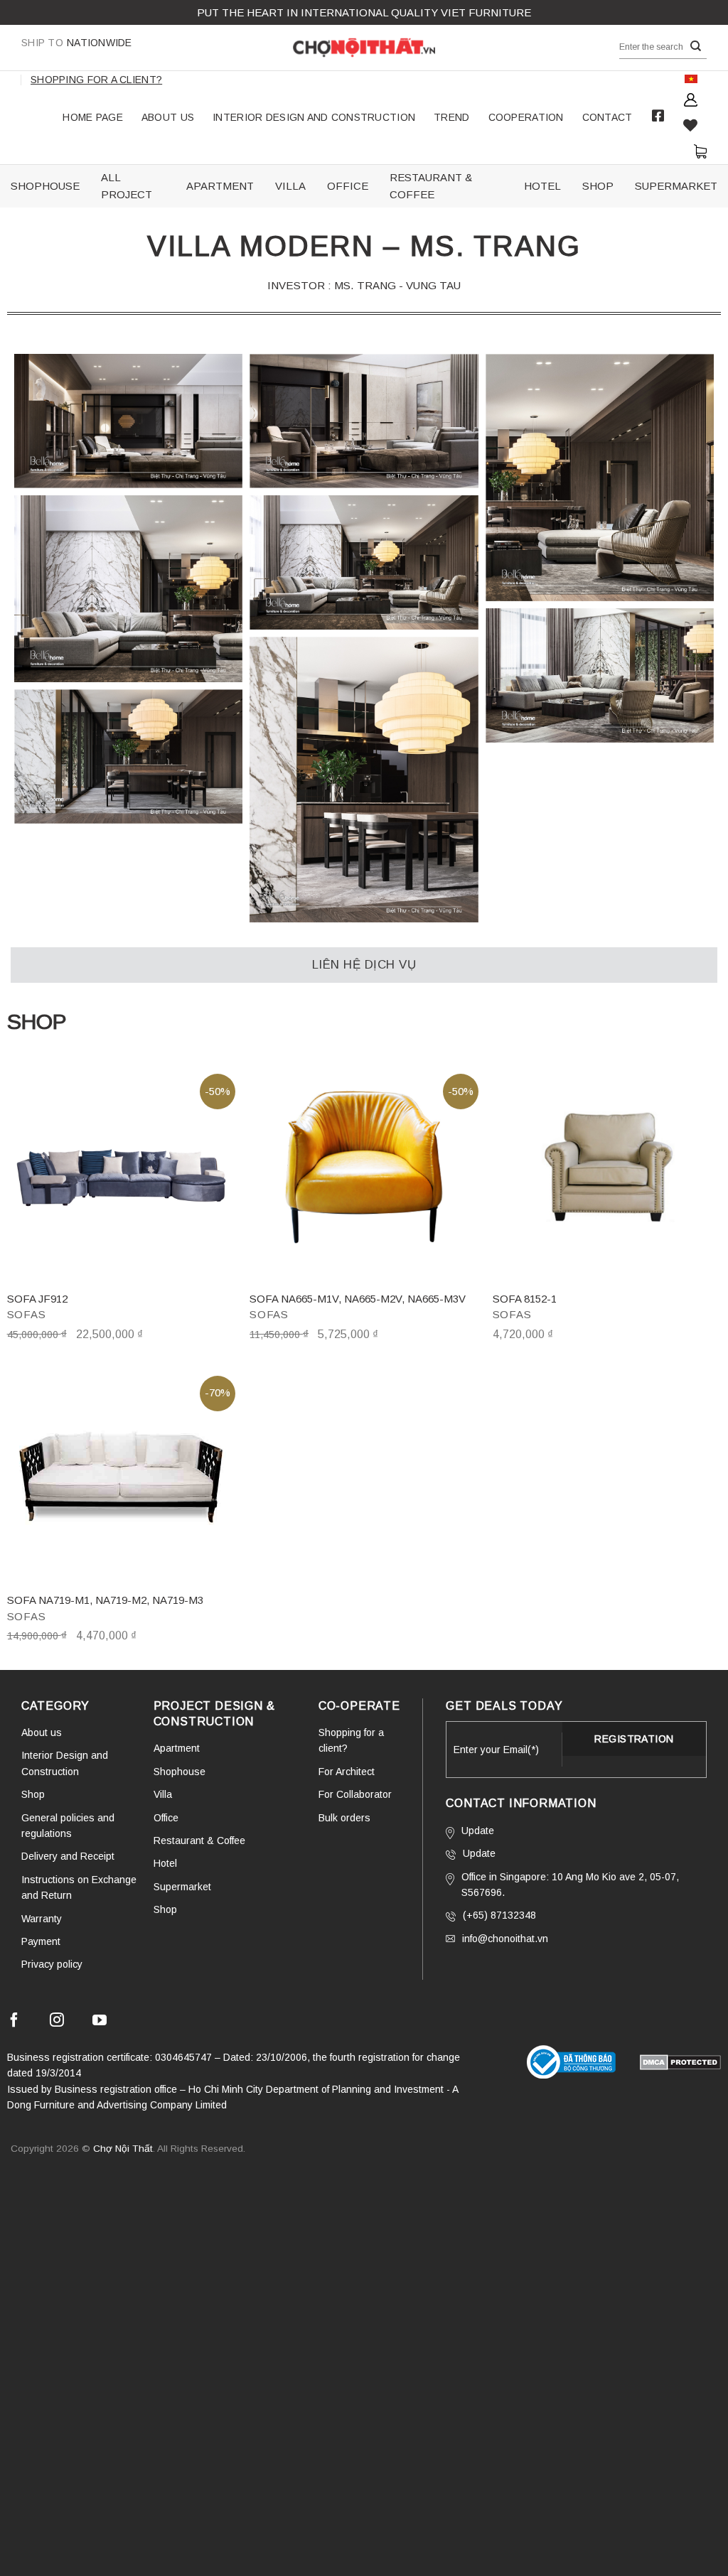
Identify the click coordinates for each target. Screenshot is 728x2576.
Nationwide (77, 43)
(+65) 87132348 (499, 1915)
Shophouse (180, 1772)
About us (168, 117)
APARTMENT (220, 186)
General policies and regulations (68, 1826)
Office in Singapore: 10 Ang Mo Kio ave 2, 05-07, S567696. (570, 1885)
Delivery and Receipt (68, 1856)
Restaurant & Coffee (199, 1841)
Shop (33, 1794)
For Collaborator (355, 1794)
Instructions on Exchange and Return (79, 1887)
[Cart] (700, 151)
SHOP (598, 186)
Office (166, 1818)
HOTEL (542, 186)
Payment (41, 1941)
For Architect (347, 1772)
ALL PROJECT (127, 186)
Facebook (658, 116)
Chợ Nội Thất (123, 2149)
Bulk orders (344, 1818)
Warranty (42, 1919)
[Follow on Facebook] (14, 2022)
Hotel (165, 1863)
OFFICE (348, 186)
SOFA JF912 (37, 1299)
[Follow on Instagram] (57, 2022)
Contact (607, 117)
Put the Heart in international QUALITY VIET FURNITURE (364, 12)
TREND (451, 117)
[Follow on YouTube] (100, 2022)
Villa (163, 1794)
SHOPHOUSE (45, 186)
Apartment (177, 1748)
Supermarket (182, 1887)
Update (478, 1831)
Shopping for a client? (96, 80)
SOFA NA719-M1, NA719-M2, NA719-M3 (105, 1600)
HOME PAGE (93, 117)
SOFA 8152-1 (525, 1299)
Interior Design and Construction (314, 117)
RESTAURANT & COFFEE (431, 186)
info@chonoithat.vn (505, 1939)
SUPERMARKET (676, 186)
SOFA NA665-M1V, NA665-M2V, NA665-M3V (358, 1299)
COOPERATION (526, 117)
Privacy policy (52, 1964)
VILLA (290, 186)
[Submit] (696, 47)
